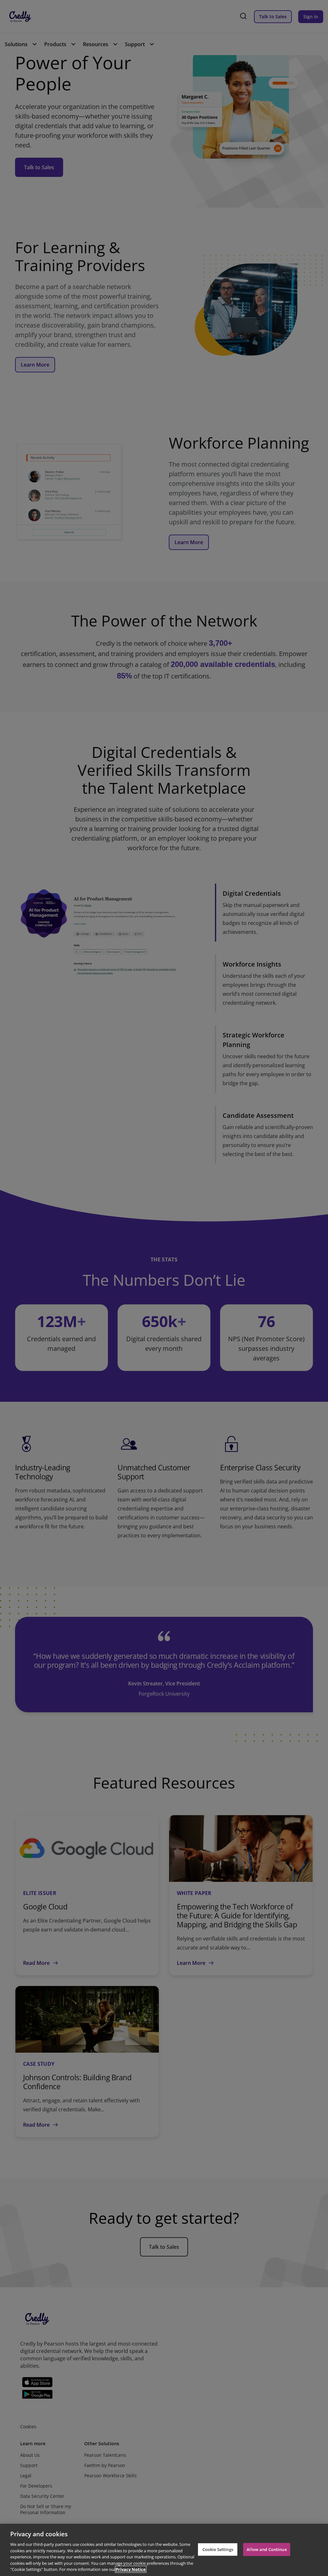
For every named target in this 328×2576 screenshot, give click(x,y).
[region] (164, 2550)
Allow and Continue (266, 2549)
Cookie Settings (218, 2549)
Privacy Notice (131, 2569)
